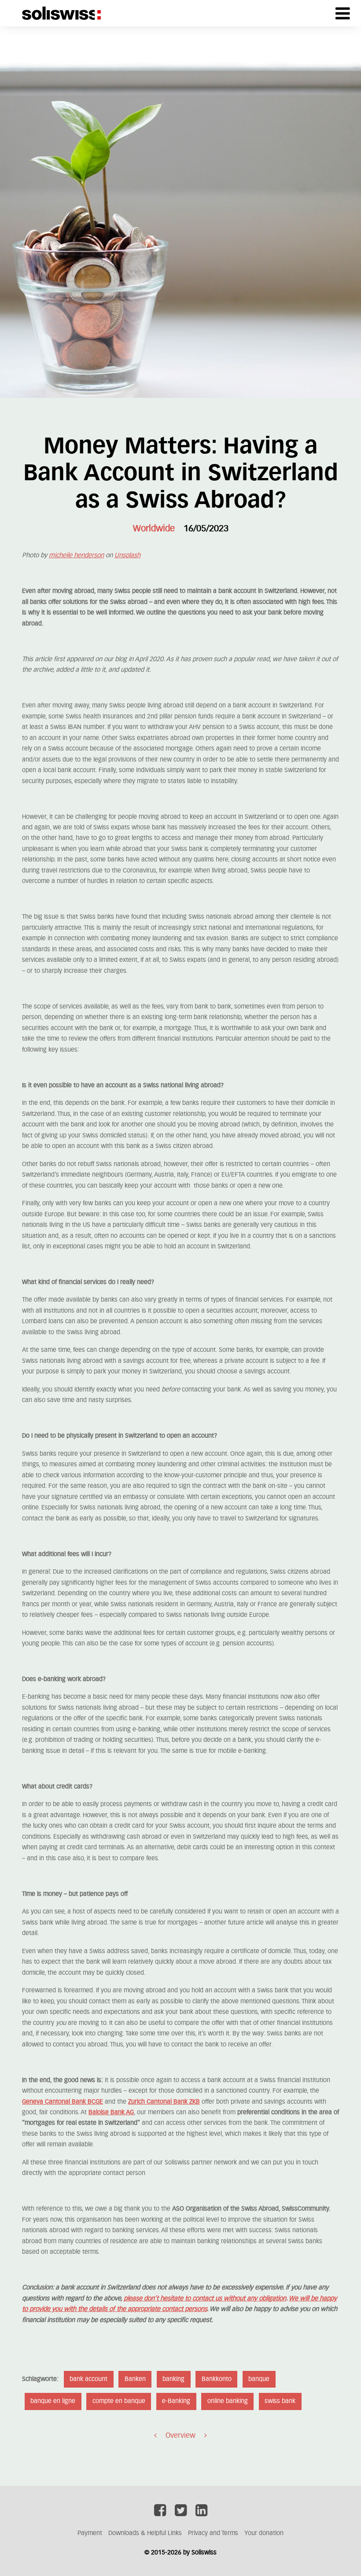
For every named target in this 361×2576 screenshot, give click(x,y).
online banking (228, 2401)
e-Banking (176, 2401)
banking (173, 2379)
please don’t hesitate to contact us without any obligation (205, 2299)
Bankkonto (217, 2379)
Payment (90, 2533)
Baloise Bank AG (111, 2112)
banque (259, 2379)
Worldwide (154, 529)
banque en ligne (53, 2401)
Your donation (264, 2533)
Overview (180, 2436)
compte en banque (119, 2401)
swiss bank (280, 2401)
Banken (135, 2379)
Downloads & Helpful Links (145, 2533)
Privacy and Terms (213, 2533)
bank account (88, 2379)
